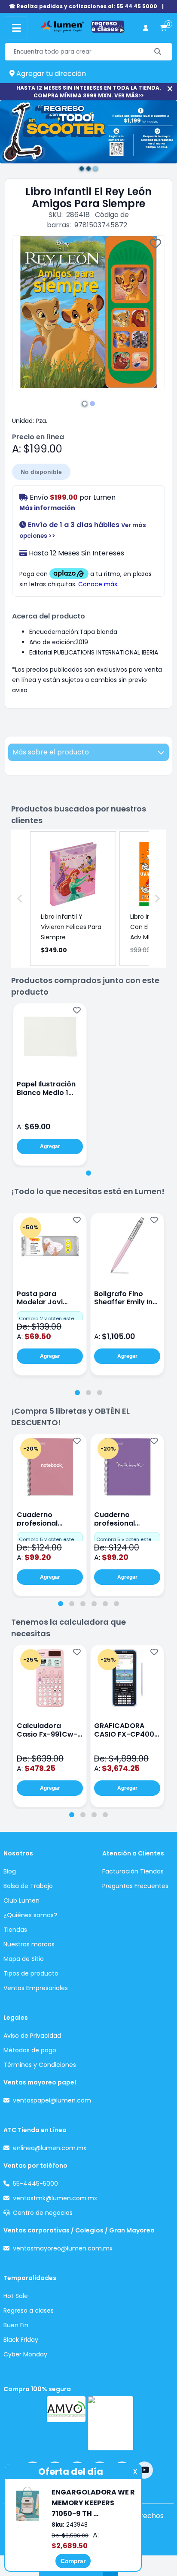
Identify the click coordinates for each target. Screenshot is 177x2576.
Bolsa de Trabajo (28, 1886)
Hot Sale (16, 2296)
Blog (10, 1871)
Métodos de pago (30, 2050)
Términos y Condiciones (40, 2065)
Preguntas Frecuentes (135, 1886)
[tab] (88, 1173)
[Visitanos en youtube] (144, 2470)
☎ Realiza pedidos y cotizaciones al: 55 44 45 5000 (83, 6)
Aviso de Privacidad (32, 2036)
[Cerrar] (170, 89)
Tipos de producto (31, 1973)
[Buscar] (158, 52)
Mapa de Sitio (24, 1959)
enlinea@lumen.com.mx (50, 2148)
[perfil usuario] (146, 28)
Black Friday (21, 2340)
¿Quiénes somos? (30, 1915)
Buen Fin (16, 2325)
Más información (47, 508)
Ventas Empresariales (36, 1988)
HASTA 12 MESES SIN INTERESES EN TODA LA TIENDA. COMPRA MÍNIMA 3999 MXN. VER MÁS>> (89, 92)
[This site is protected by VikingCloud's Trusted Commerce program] (111, 2423)
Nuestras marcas (29, 1944)
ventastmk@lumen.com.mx (55, 2198)
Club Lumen (21, 1900)
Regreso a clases (29, 2311)
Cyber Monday (25, 2354)
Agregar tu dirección (50, 74)
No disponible (41, 472)
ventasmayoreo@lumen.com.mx (63, 2248)
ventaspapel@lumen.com (52, 2100)
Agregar (50, 1146)
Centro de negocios (43, 2213)
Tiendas (15, 1930)
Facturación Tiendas (133, 1871)
